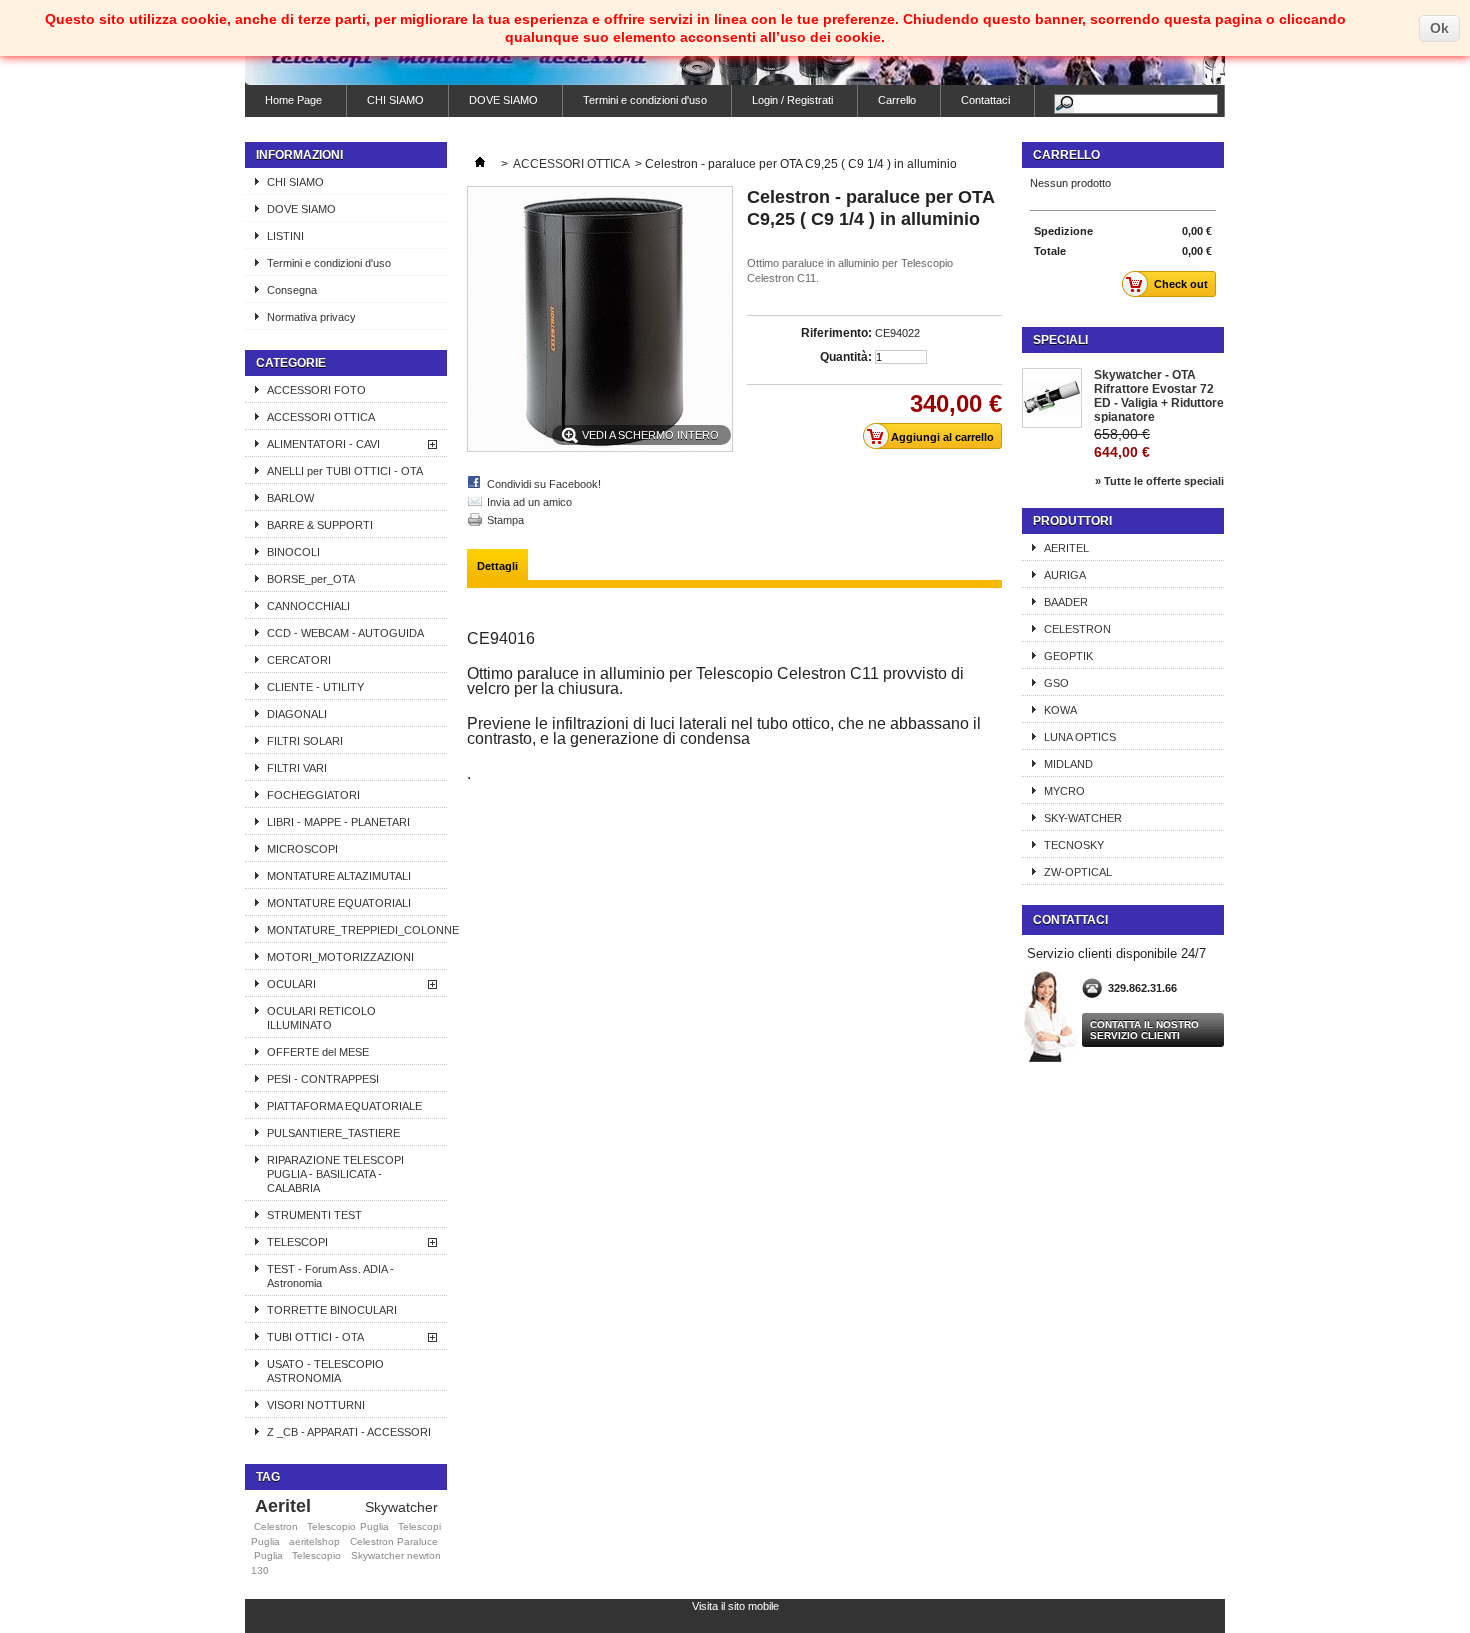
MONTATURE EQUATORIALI (339, 903)
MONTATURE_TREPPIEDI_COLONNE (357, 930)
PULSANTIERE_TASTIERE (333, 1133)
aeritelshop (314, 1541)
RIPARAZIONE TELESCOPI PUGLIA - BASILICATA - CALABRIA (335, 1174)
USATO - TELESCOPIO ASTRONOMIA (325, 1371)
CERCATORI (299, 660)
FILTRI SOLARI (305, 741)
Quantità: (846, 357)
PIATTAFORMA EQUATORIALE (344, 1106)
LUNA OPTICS (1080, 737)
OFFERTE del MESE (318, 1052)
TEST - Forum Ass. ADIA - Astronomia (330, 1276)
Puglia (268, 1555)
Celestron (276, 1526)
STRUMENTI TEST (314, 1215)
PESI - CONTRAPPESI (323, 1079)
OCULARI (291, 984)
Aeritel (283, 1506)
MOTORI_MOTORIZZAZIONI (340, 957)
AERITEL (1066, 548)
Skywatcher (401, 1507)
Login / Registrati (792, 100)
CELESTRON (1077, 629)
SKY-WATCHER (1083, 818)
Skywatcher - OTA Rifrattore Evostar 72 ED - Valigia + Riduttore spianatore (1159, 396)
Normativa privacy (311, 317)
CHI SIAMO (395, 100)
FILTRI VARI (297, 768)
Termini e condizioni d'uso (645, 100)
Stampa (505, 520)
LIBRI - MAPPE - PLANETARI (338, 822)
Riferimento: (836, 333)
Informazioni (299, 155)
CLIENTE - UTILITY (315, 687)
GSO (1056, 683)
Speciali (1060, 340)
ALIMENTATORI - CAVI (323, 444)
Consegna (292, 290)
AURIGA (1065, 575)
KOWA (1060, 710)
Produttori (1072, 521)
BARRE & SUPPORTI (320, 525)
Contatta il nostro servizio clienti (1144, 1030)
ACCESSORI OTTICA (321, 417)
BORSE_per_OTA (311, 579)
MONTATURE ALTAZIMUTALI (339, 876)
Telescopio (316, 1555)
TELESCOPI (297, 1242)
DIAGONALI (297, 714)
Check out (1181, 284)
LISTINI (285, 236)
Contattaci (985, 100)
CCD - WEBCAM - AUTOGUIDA (345, 633)
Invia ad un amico (529, 502)
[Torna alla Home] (480, 164)
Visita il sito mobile (735, 1606)
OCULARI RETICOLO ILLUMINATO (321, 1018)
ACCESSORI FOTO (316, 390)
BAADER (1066, 602)
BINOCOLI (293, 552)
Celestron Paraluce (394, 1541)
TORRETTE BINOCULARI (332, 1310)
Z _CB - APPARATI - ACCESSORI (349, 1432)
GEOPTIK (1068, 656)
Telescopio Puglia (347, 1526)
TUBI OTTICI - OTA (315, 1337)
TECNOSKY (1074, 845)
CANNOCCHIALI (308, 606)
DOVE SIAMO (503, 100)
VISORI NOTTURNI (316, 1405)
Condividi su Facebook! (544, 484)
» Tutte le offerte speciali (1159, 481)
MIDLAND (1068, 764)
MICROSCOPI (302, 849)
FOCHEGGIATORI (313, 795)
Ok (1439, 28)
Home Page (293, 100)
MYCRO (1064, 791)
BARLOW (290, 498)
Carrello (897, 100)
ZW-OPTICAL (1078, 872)
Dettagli (497, 566)
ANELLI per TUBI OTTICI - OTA (345, 471)
